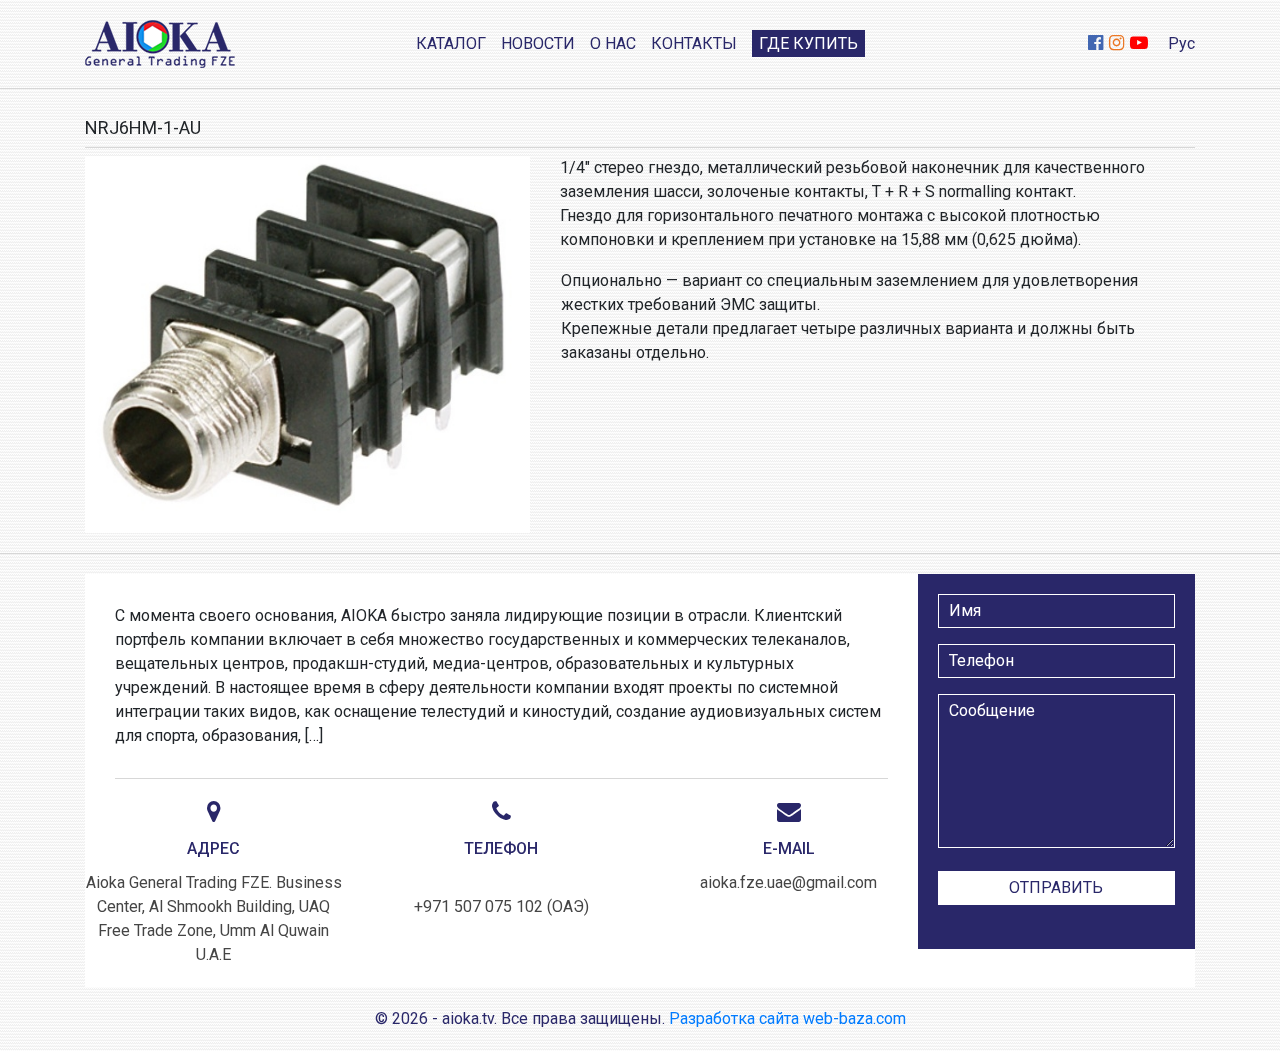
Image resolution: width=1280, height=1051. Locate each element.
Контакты (694, 43)
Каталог (451, 43)
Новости (538, 43)
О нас (613, 43)
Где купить (808, 43)
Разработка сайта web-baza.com (787, 1018)
